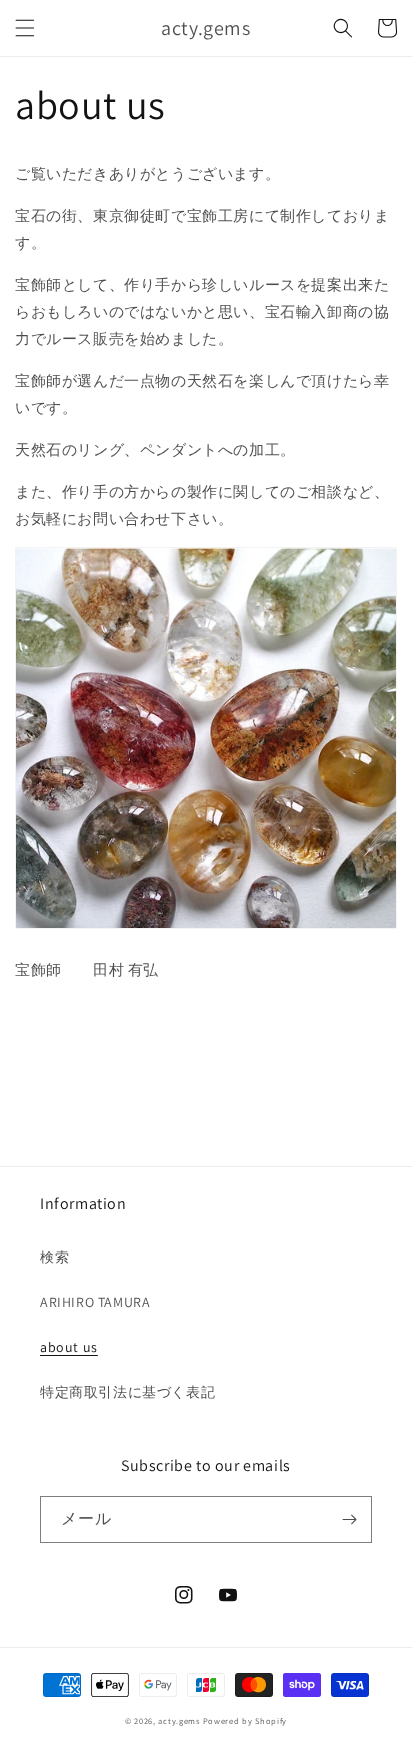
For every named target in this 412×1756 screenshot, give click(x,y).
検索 (54, 1257)
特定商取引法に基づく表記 (127, 1392)
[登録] (349, 1519)
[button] (25, 28)
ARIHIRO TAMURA (95, 1302)
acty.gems (178, 1720)
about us (69, 1347)
